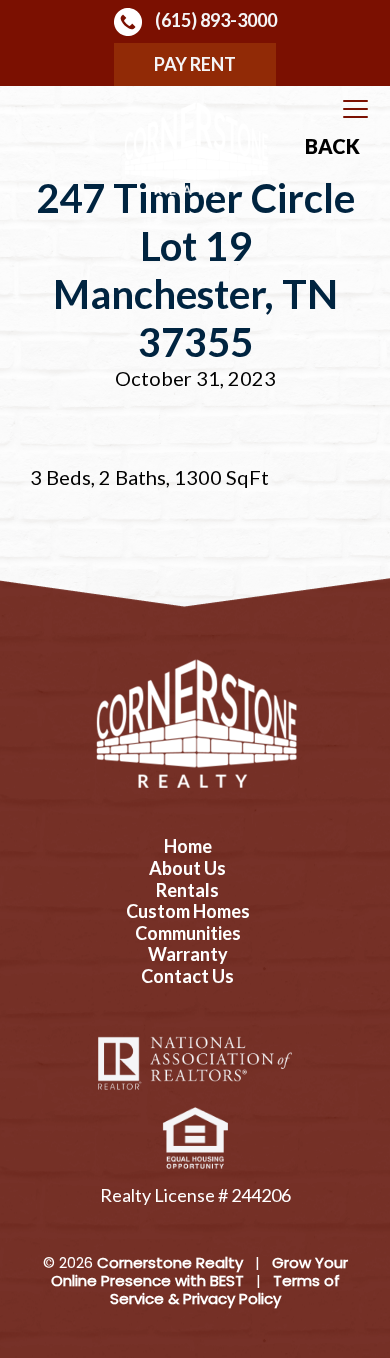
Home (188, 846)
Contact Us (187, 976)
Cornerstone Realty (170, 1262)
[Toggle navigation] (355, 110)
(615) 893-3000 (214, 20)
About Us (187, 868)
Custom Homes (188, 911)
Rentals (187, 890)
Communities (188, 933)
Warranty (188, 954)
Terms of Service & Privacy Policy (225, 1289)
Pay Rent (195, 64)
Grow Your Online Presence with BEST (199, 1271)
